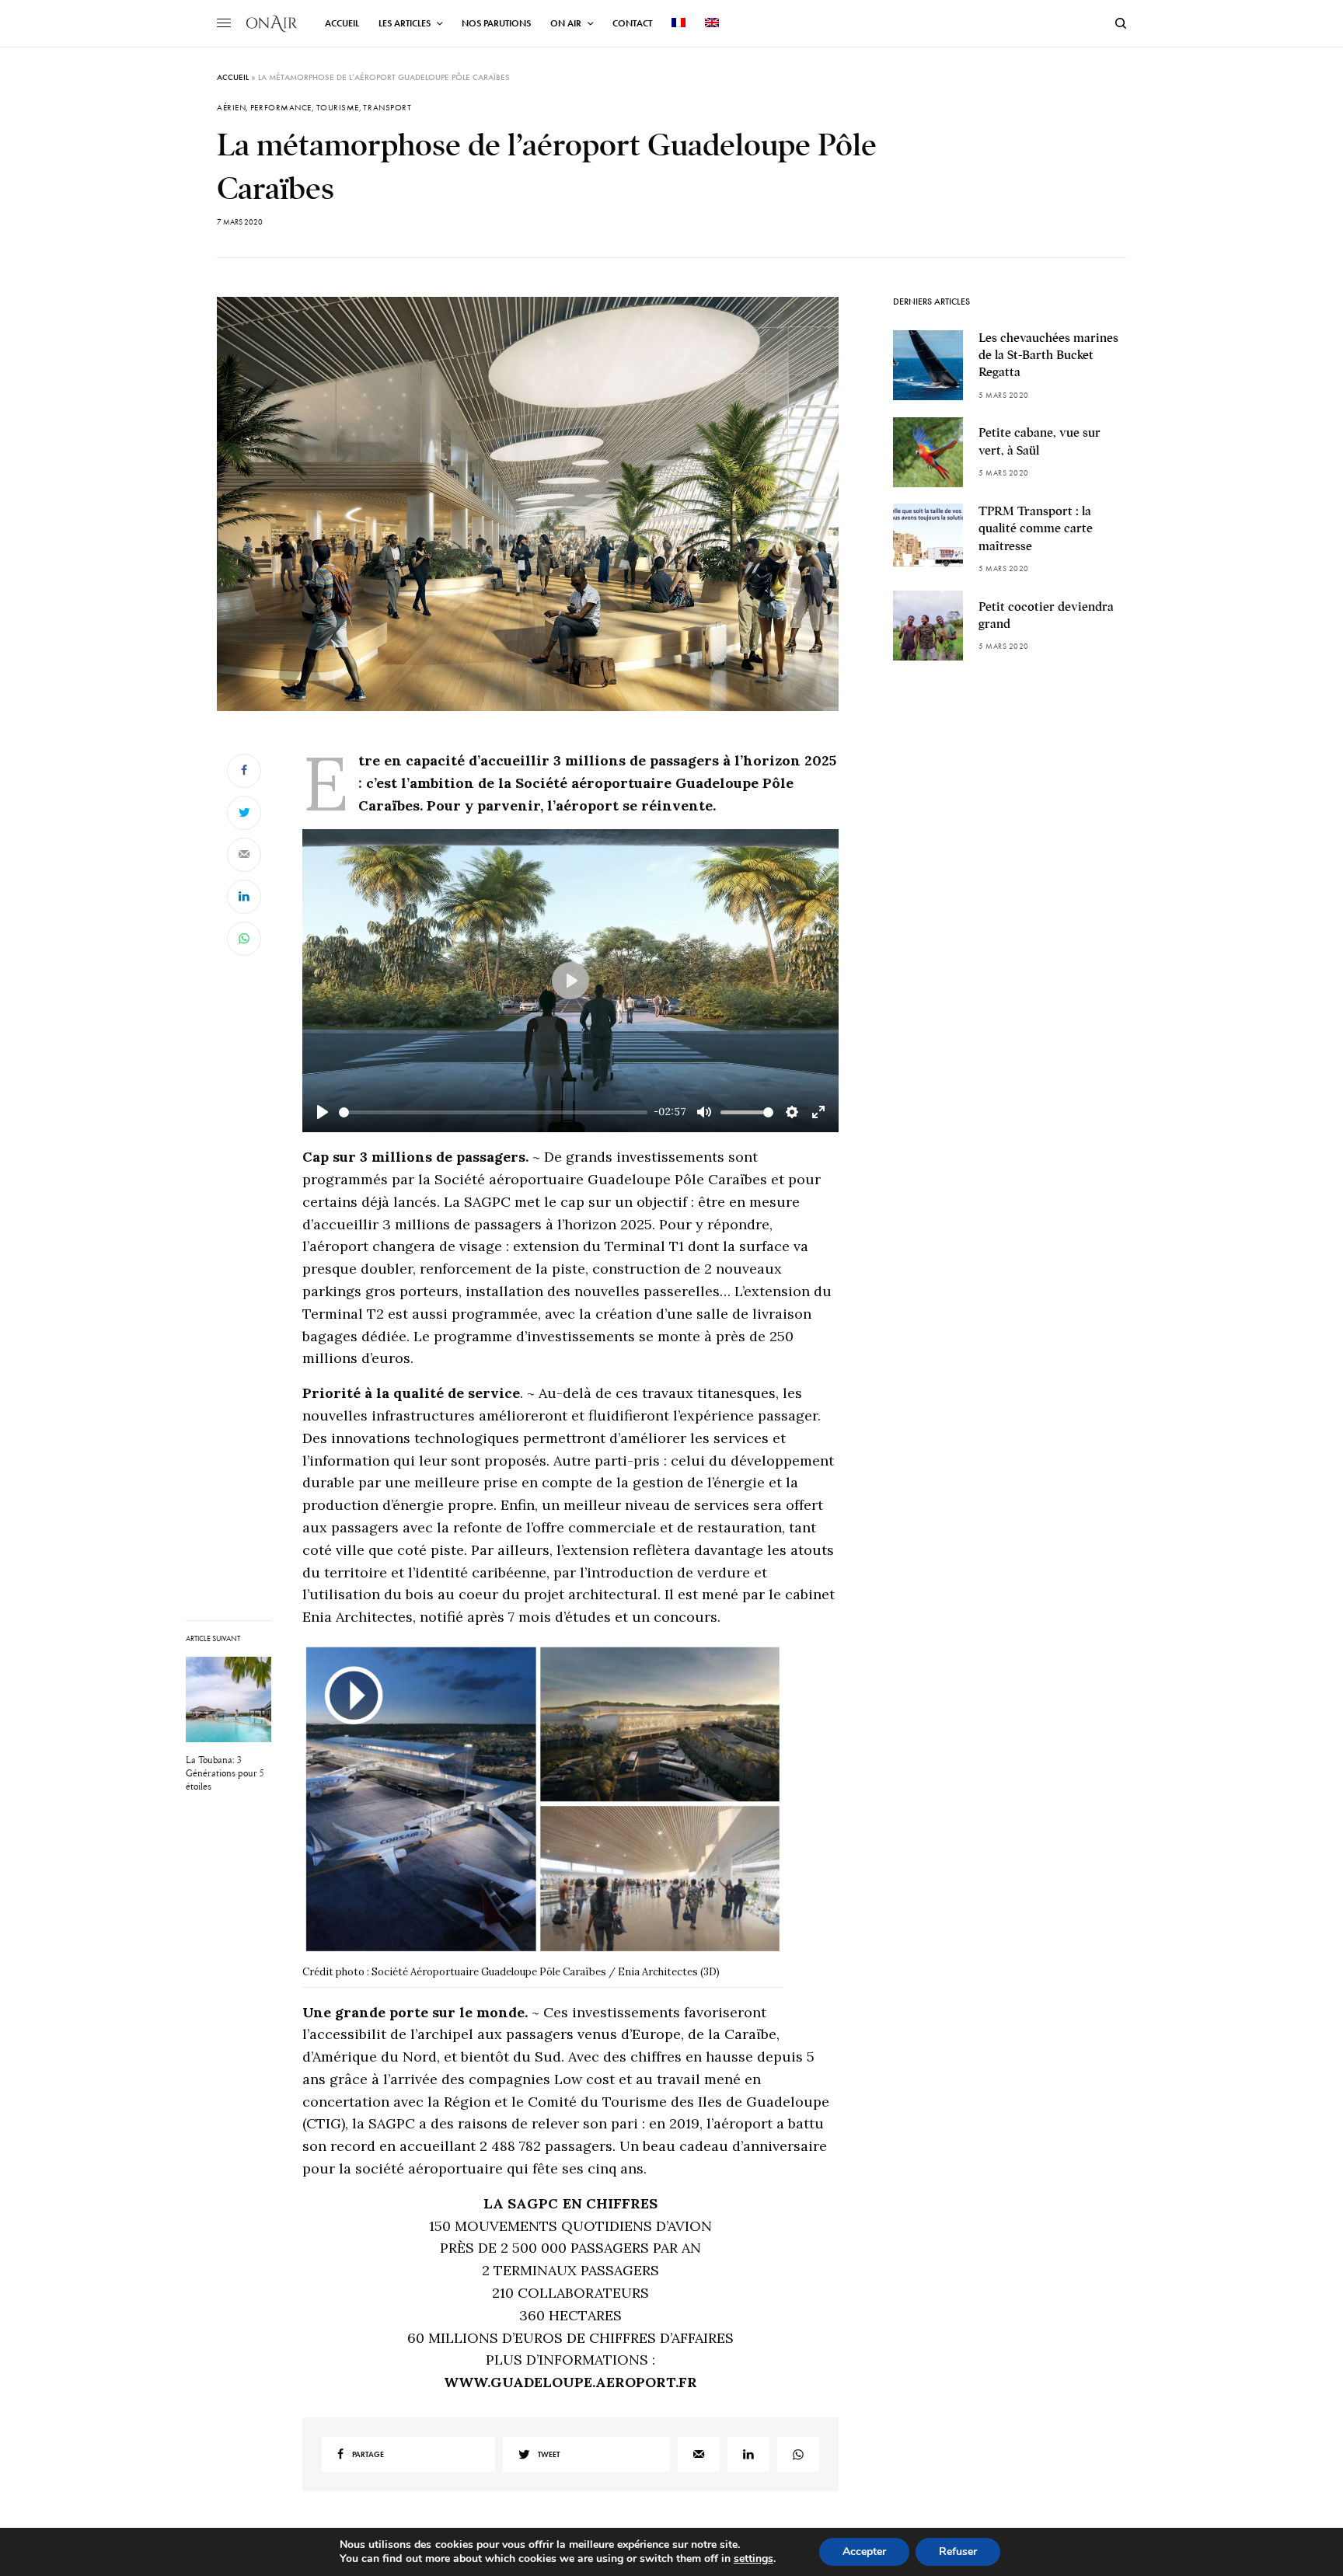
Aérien (231, 108)
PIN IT (551, 1814)
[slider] (493, 1112)
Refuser (958, 2552)
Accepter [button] (864, 2552)
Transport (387, 108)
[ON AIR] (272, 23)
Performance (281, 108)
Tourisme (338, 108)
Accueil (233, 77)
